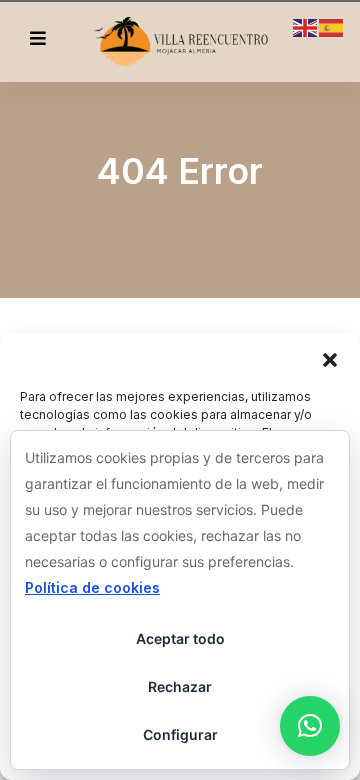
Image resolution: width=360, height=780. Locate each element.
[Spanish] (332, 26)
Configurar (180, 734)
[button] (330, 358)
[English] (306, 26)
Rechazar (180, 686)
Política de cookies (92, 587)
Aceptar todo (180, 638)
